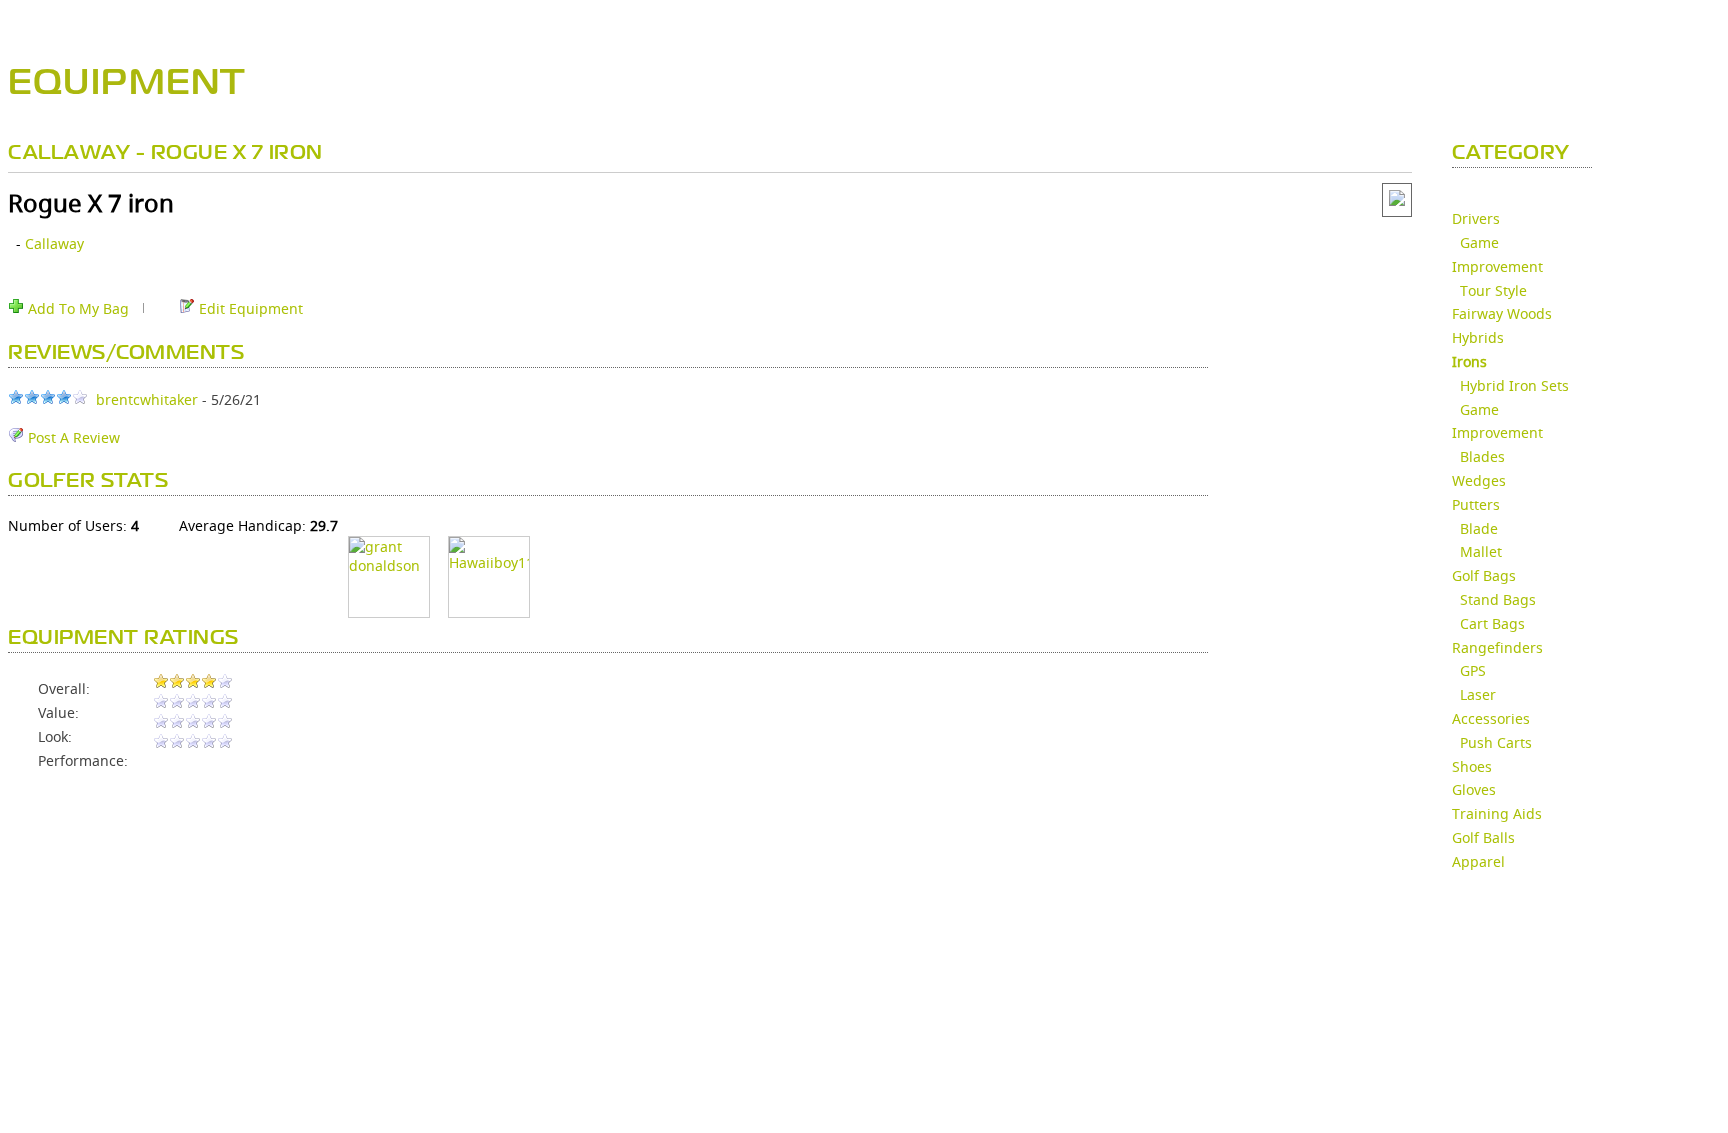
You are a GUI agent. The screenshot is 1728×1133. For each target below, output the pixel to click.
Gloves (1474, 789)
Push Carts (1496, 742)
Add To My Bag (76, 308)
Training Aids (1497, 813)
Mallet (1481, 551)
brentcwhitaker (147, 399)
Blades (1482, 456)
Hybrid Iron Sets (1514, 385)
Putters (1476, 504)
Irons (1469, 361)
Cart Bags (1492, 623)
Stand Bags (1498, 599)
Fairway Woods (1502, 313)
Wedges (1479, 480)
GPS (1473, 670)
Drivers (1476, 218)
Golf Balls (1483, 837)
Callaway (54, 243)
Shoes (1472, 766)
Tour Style (1493, 290)
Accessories (1491, 718)
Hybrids (1478, 337)
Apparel (1478, 861)
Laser (1478, 694)
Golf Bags (1484, 575)
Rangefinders (1497, 647)
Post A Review (72, 437)
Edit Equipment (249, 308)
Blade (1479, 528)
